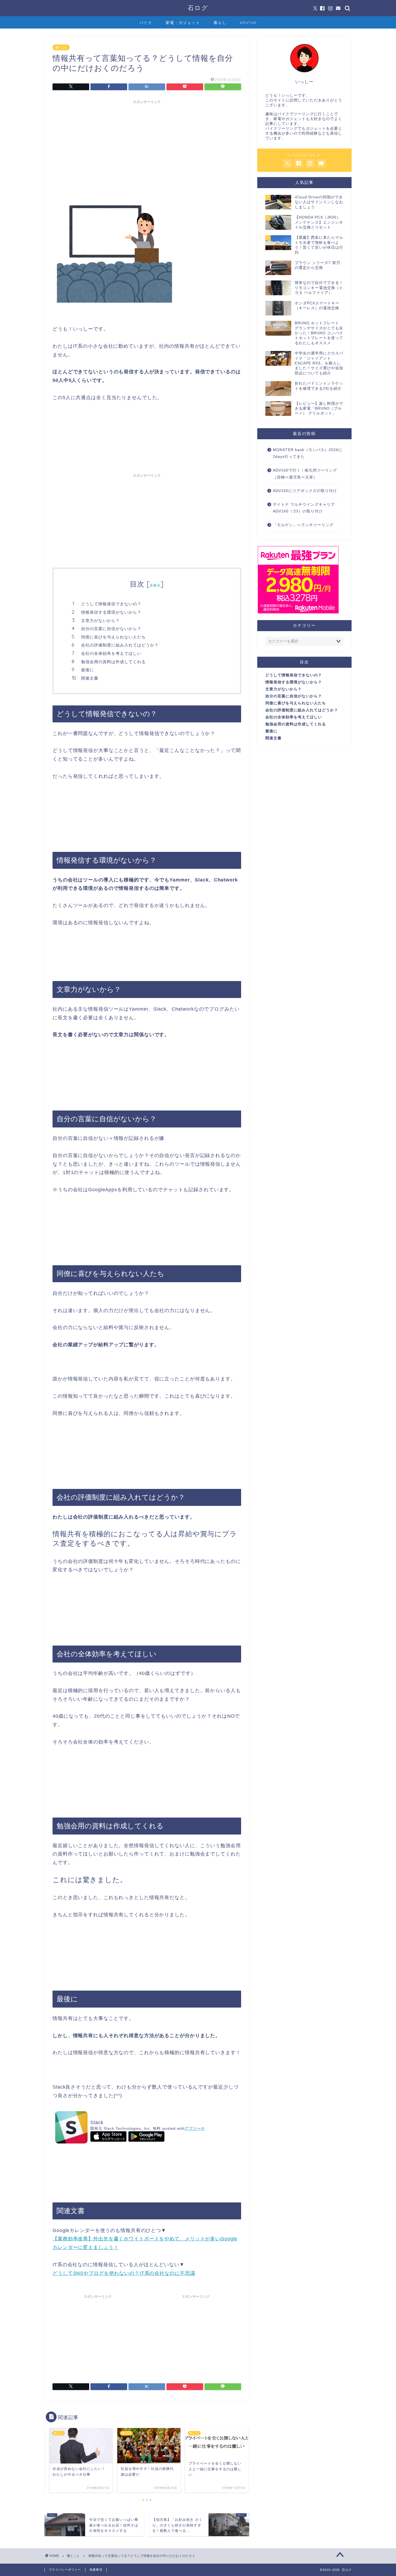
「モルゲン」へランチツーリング (303, 525)
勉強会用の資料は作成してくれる (113, 662)
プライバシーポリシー (65, 2570)
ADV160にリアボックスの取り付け (305, 491)
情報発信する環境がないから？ (111, 612)
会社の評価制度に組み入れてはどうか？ (120, 645)
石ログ (198, 8)
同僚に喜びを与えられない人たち (113, 637)
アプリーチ (195, 2128)
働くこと (61, 47)
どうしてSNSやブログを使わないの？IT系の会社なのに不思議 (124, 2273)
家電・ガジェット (183, 23)
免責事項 (96, 2570)
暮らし (220, 23)
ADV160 (248, 23)
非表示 (155, 585)
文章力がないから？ (100, 621)
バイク (146, 23)
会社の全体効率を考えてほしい (111, 653)
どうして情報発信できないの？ (111, 604)
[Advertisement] (147, 144)
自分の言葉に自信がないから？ (111, 629)
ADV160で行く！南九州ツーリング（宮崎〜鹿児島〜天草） (305, 474)
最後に (88, 670)
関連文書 (90, 678)
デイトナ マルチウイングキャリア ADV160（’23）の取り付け (304, 508)
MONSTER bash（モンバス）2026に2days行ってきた (308, 453)
